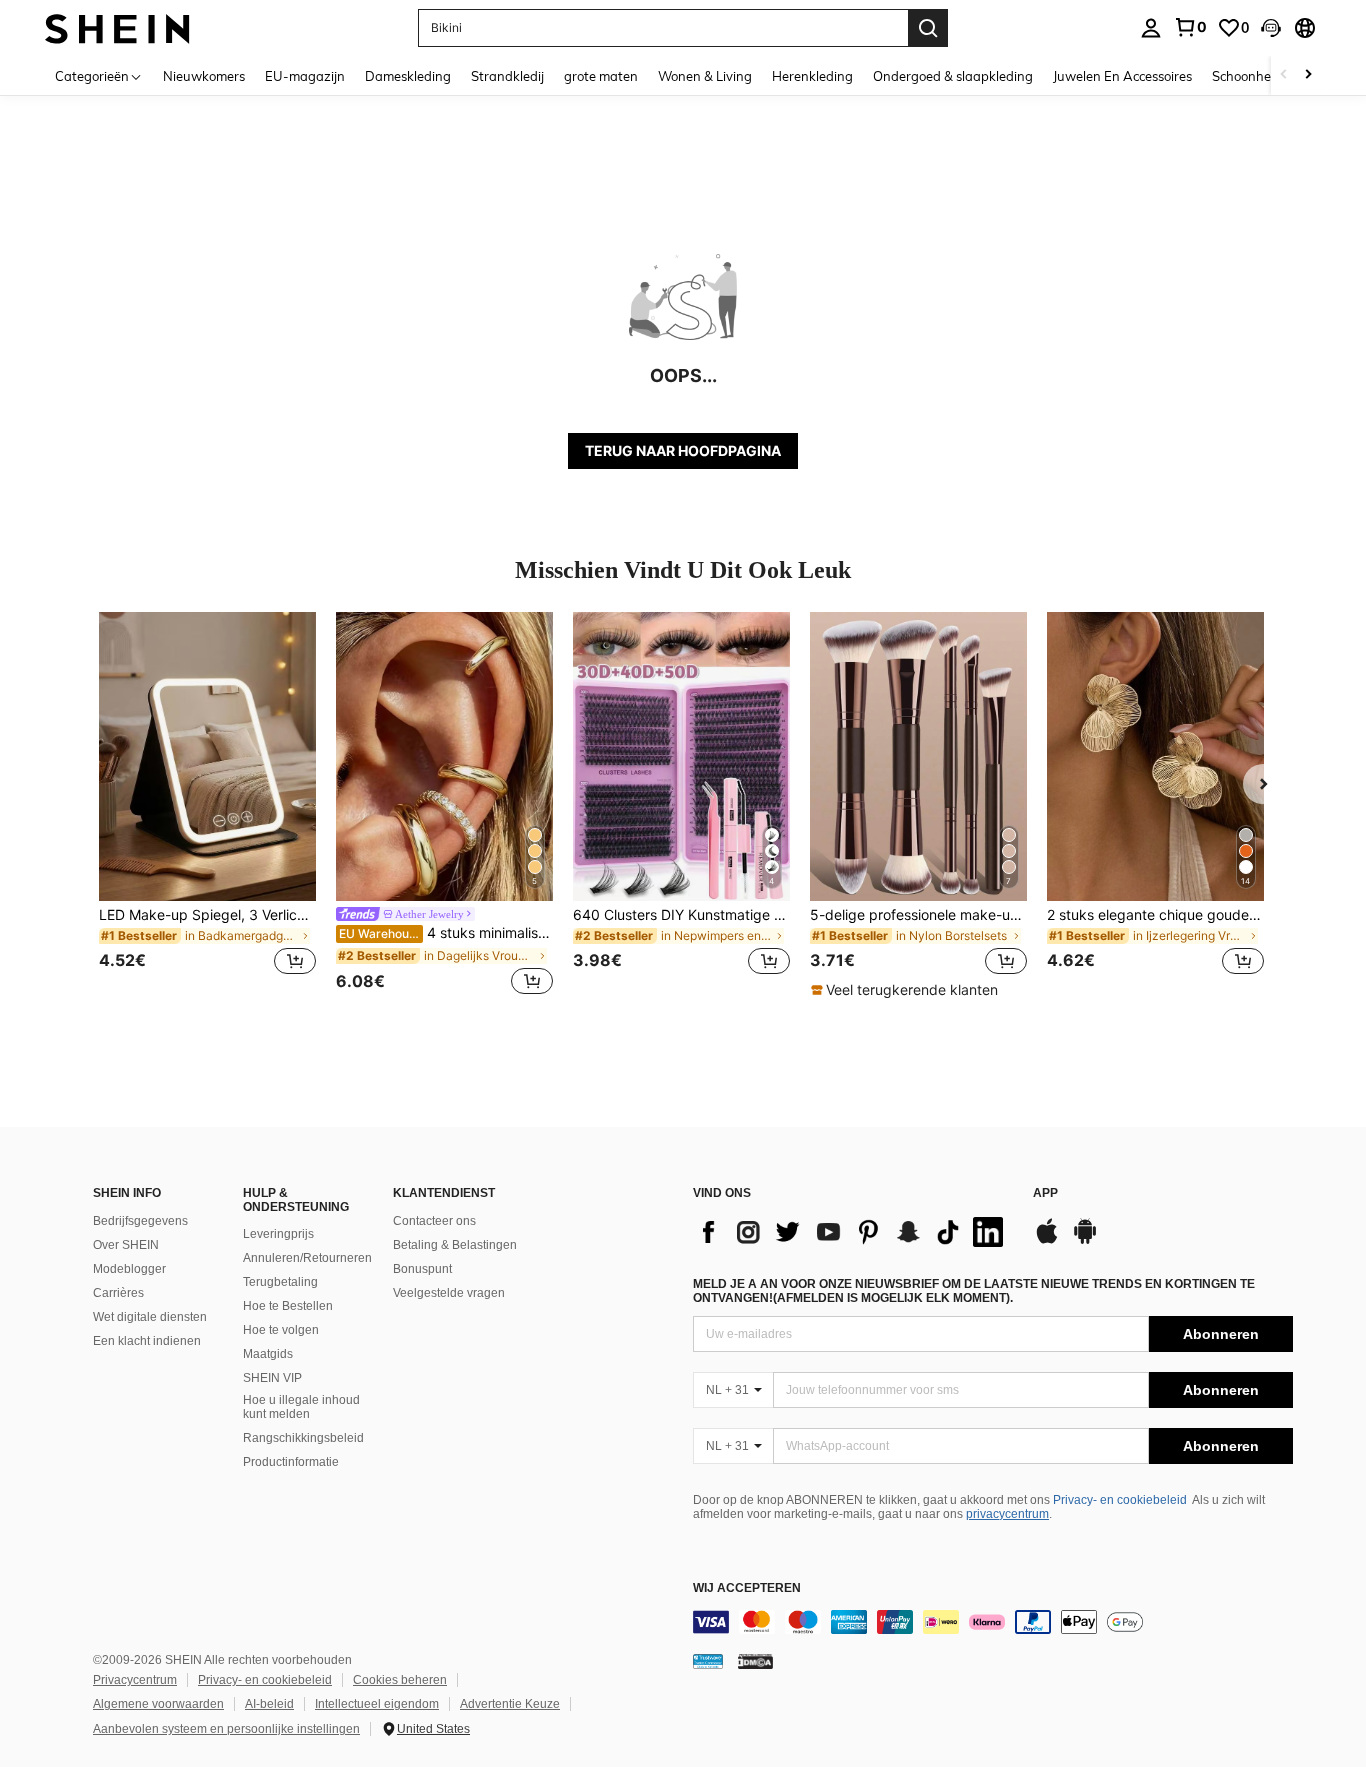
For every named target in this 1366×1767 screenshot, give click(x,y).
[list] (853, 1232)
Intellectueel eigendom (377, 1704)
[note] (907, 990)
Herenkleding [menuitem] (812, 76)
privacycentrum (1007, 1514)
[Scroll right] (1308, 75)
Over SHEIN (126, 1245)
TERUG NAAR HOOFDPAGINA (683, 450)
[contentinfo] (993, 1622)
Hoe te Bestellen (288, 1306)
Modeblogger (129, 1269)
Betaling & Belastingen (455, 1245)
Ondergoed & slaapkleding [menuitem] (953, 76)
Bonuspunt (422, 1269)
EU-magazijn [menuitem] (305, 76)
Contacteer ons (434, 1221)
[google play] (1085, 1241)
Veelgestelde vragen (449, 1293)
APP (1045, 1193)
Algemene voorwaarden (158, 1704)
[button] (1271, 28)
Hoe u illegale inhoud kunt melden (301, 1407)
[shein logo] (117, 27)
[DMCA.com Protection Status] (755, 1661)
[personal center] (1151, 28)
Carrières (118, 1293)
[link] (1190, 27)
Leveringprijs (278, 1234)
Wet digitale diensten (150, 1317)
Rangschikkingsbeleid (303, 1438)
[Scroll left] (1284, 75)
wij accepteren (747, 1588)
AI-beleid (269, 1704)
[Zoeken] (928, 28)
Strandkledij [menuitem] (507, 76)
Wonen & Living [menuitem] (705, 76)
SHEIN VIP (272, 1378)
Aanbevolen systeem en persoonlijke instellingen (226, 1729)
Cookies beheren (400, 1680)
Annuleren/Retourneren (307, 1258)
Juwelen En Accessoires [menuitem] (1122, 76)
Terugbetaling (280, 1282)
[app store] (1047, 1241)
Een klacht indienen (147, 1341)
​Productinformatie (291, 1462)
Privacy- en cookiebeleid (1120, 1500)
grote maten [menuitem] (601, 76)
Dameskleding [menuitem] (408, 76)
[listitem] (207, 805)
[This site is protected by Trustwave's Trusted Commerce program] (708, 1661)
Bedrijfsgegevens (140, 1221)
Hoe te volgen (281, 1330)
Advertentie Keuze (510, 1704)
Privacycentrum (135, 1680)
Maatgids (268, 1354)
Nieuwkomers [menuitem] (204, 76)
